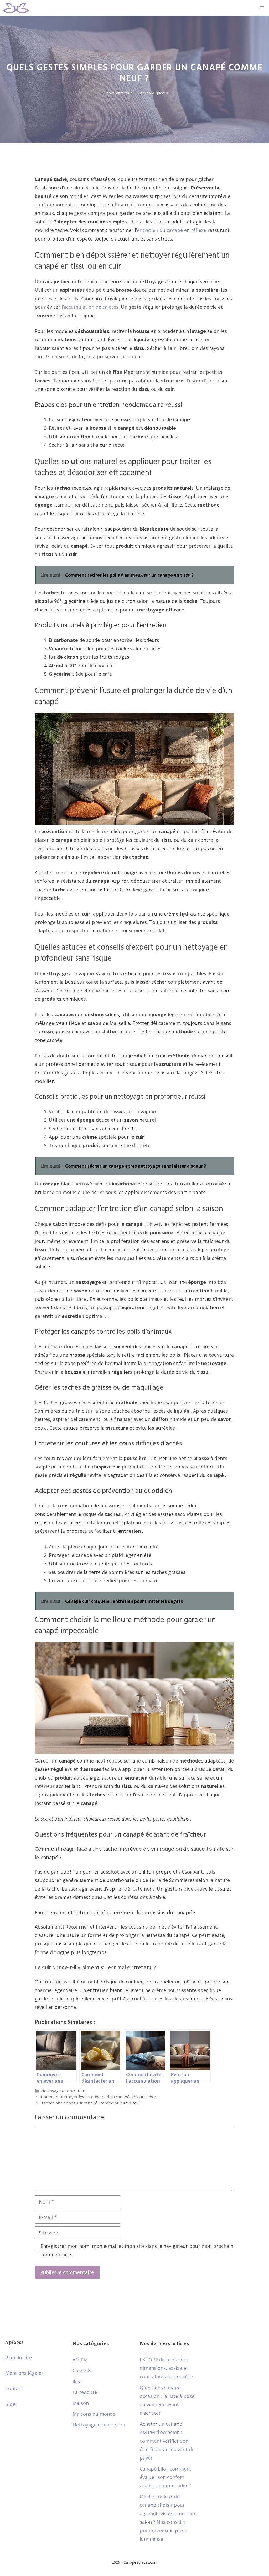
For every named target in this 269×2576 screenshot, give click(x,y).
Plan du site (19, 2357)
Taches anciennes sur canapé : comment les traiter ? (91, 2103)
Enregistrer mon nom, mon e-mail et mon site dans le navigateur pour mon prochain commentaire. (137, 2250)
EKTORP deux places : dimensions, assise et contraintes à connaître (166, 2368)
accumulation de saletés (91, 307)
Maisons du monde (94, 2414)
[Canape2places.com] (16, 8)
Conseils (82, 2370)
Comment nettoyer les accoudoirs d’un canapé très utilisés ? (99, 2097)
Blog (10, 2404)
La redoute (85, 2392)
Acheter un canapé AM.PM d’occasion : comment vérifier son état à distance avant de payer (167, 2441)
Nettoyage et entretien (63, 2091)
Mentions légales (24, 2373)
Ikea (77, 2381)
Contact (14, 2388)
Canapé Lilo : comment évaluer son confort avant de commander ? (166, 2477)
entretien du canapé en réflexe (172, 230)
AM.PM (80, 2360)
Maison (81, 2403)
